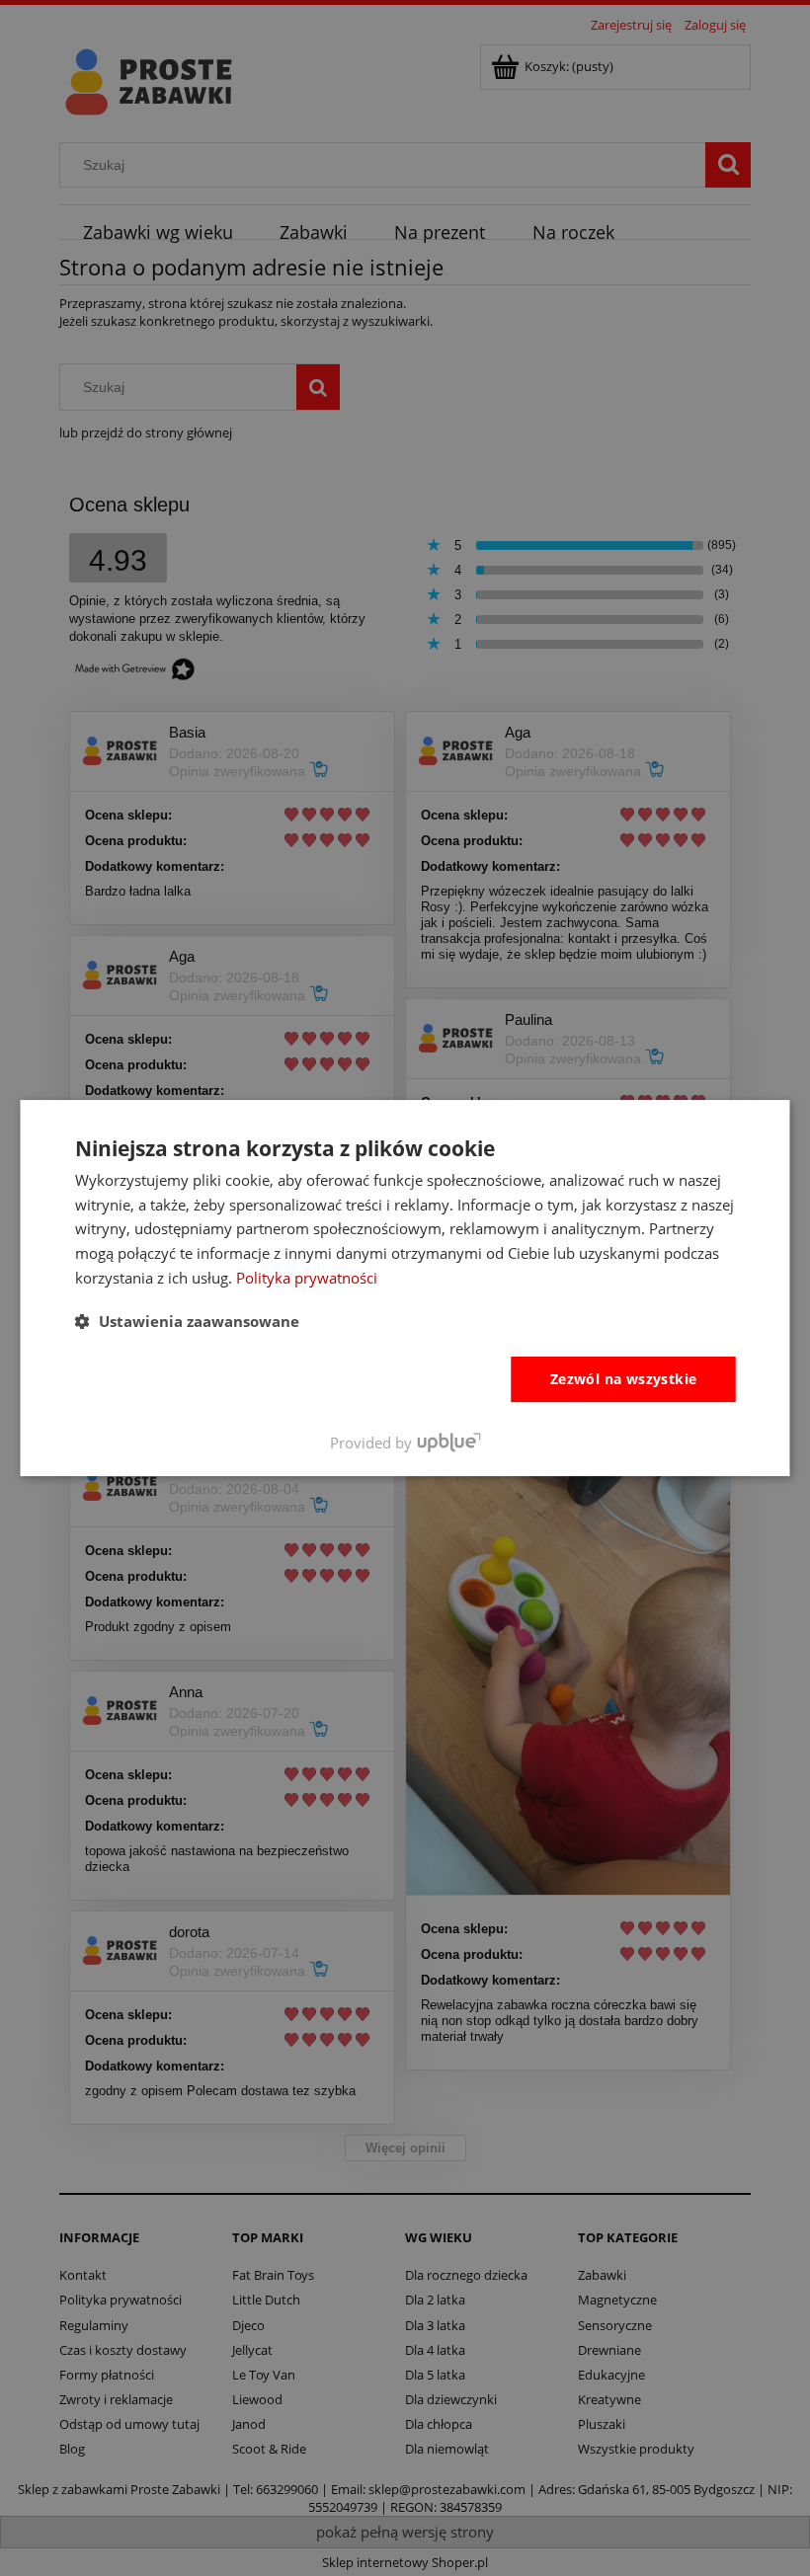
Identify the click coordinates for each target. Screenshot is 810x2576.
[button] (187, 1321)
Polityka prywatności (307, 1278)
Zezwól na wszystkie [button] (624, 1379)
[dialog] (405, 1288)
